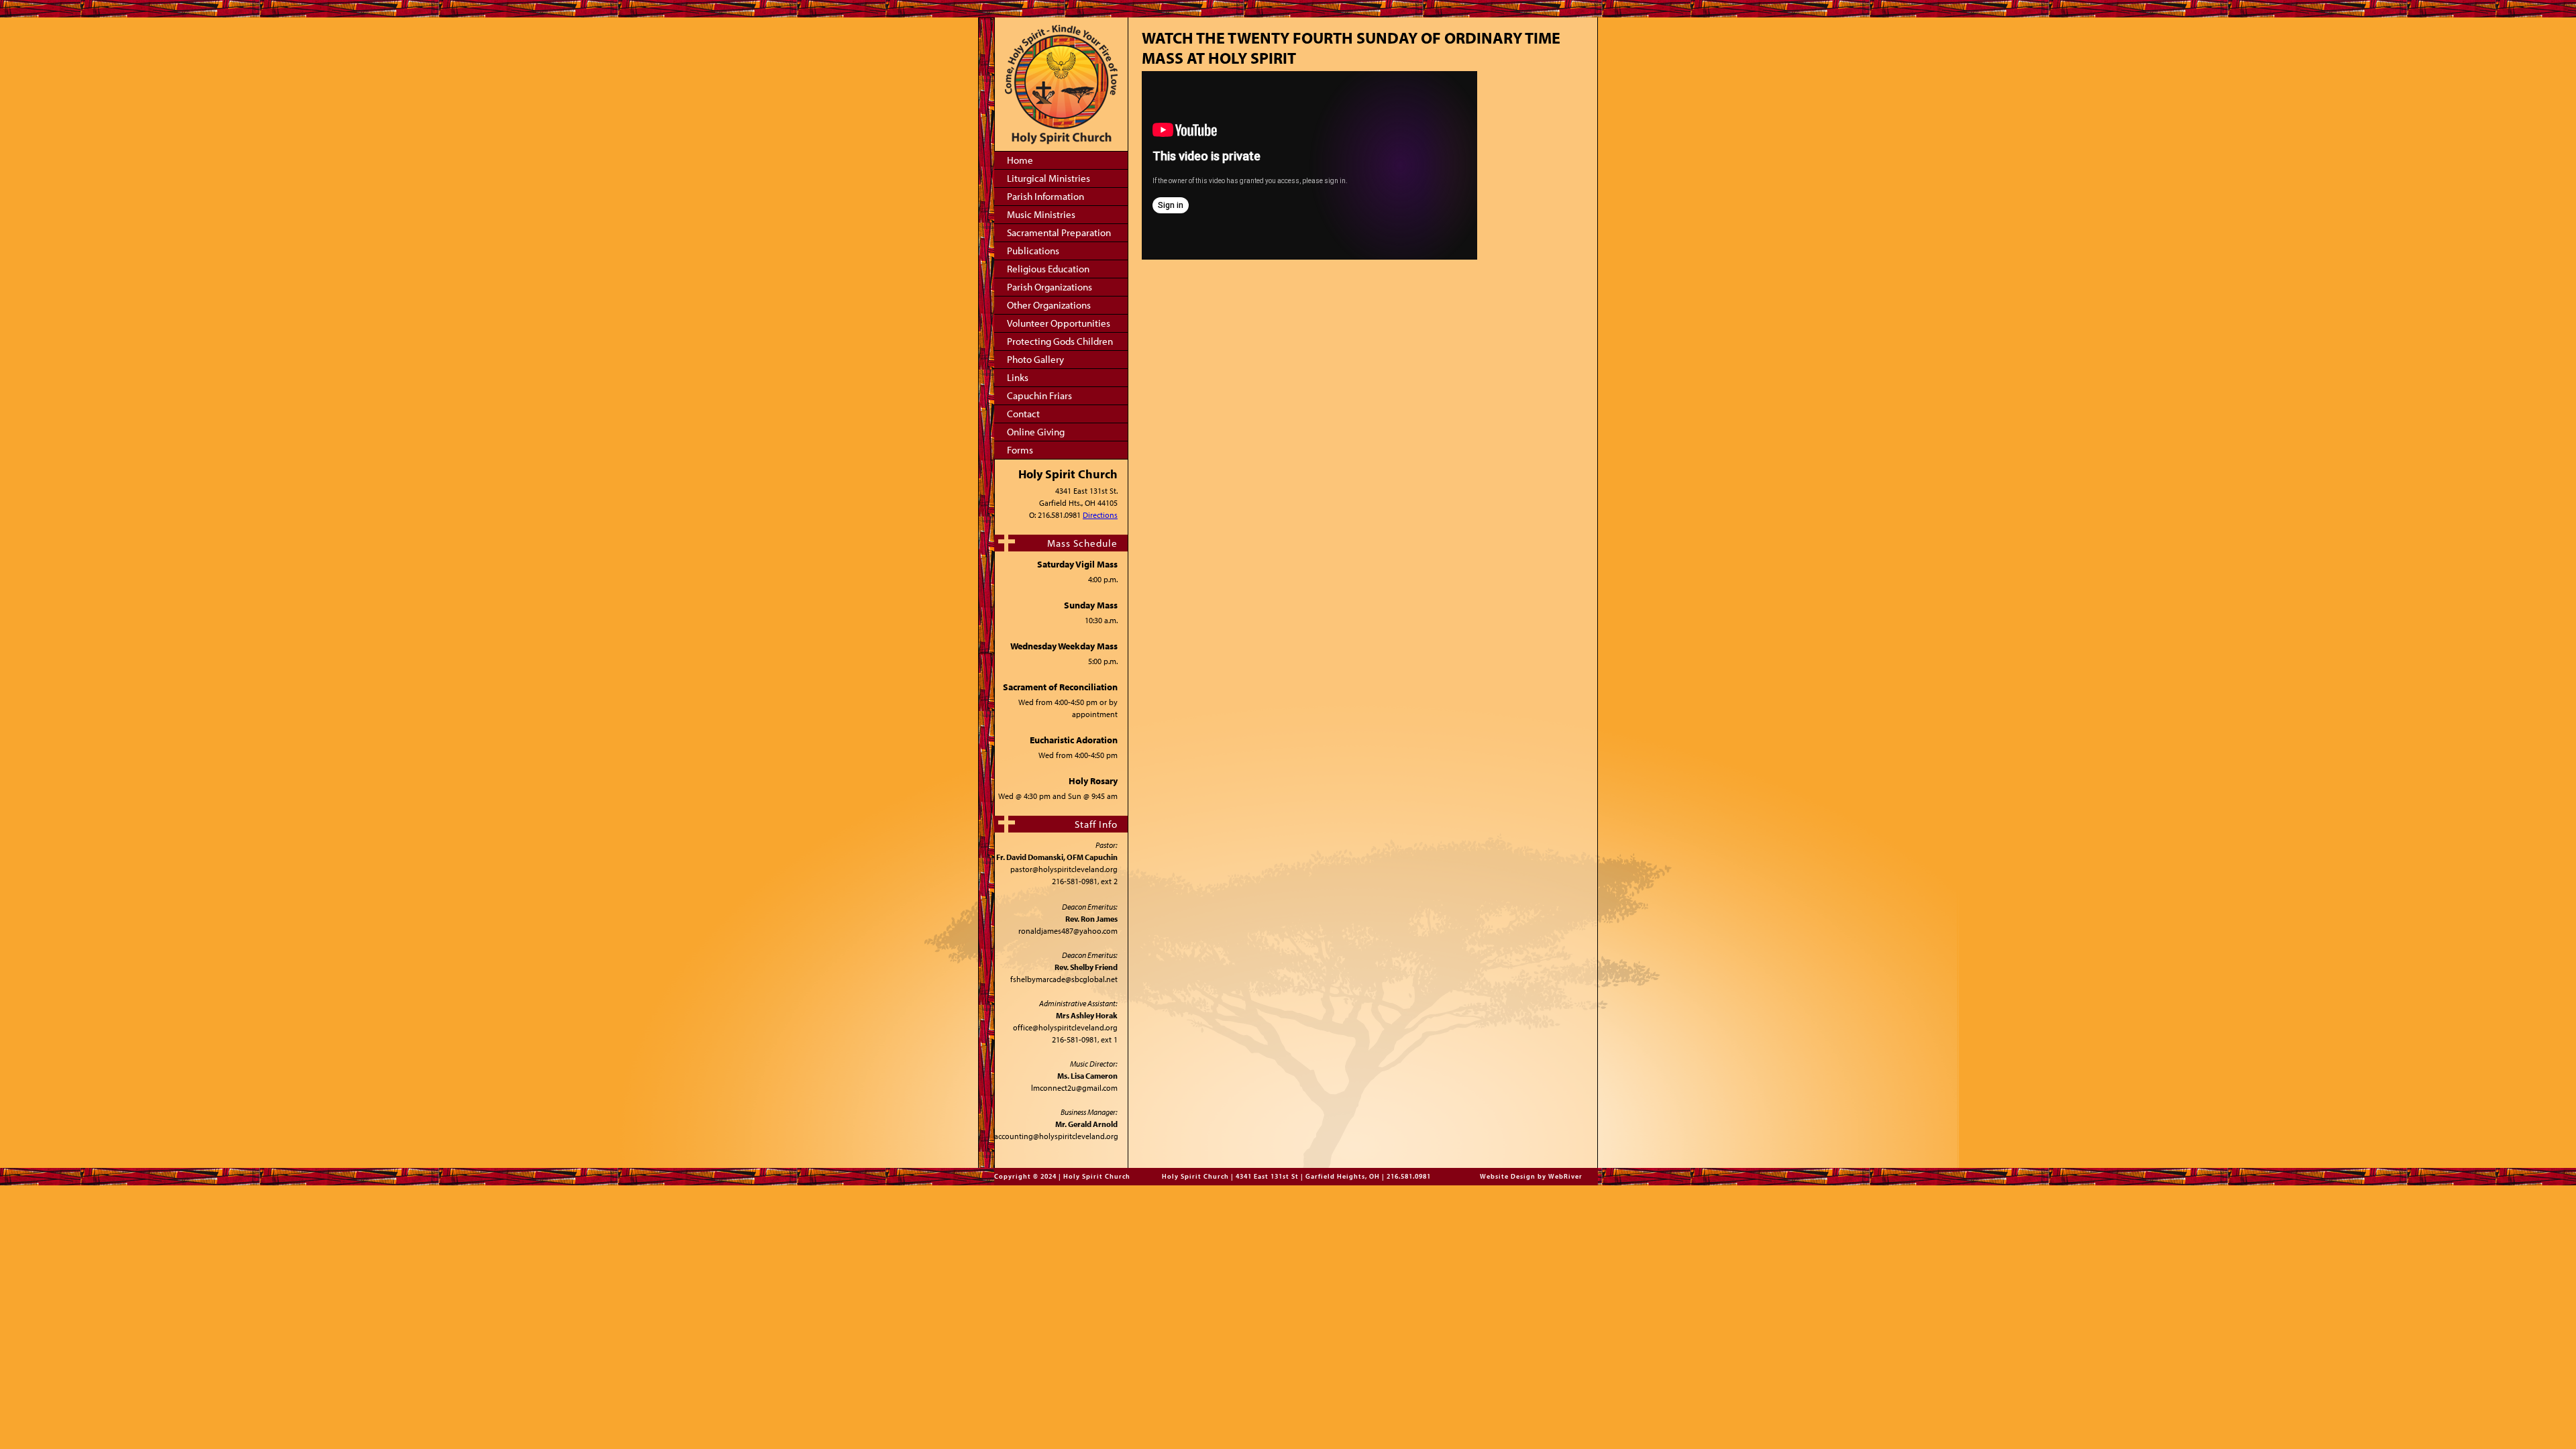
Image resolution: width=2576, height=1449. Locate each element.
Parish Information (1045, 196)
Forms (1020, 450)
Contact (1023, 414)
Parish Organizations (1050, 287)
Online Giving (1036, 432)
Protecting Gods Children (1060, 341)
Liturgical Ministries (1049, 178)
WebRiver (1565, 1176)
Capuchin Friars (1039, 395)
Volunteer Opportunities (1059, 323)
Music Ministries (1041, 214)
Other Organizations (1049, 305)
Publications (1033, 251)
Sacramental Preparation (1059, 232)
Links (1018, 377)
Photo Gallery (1035, 359)
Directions (1100, 515)
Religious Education (1048, 269)
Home (1020, 160)
